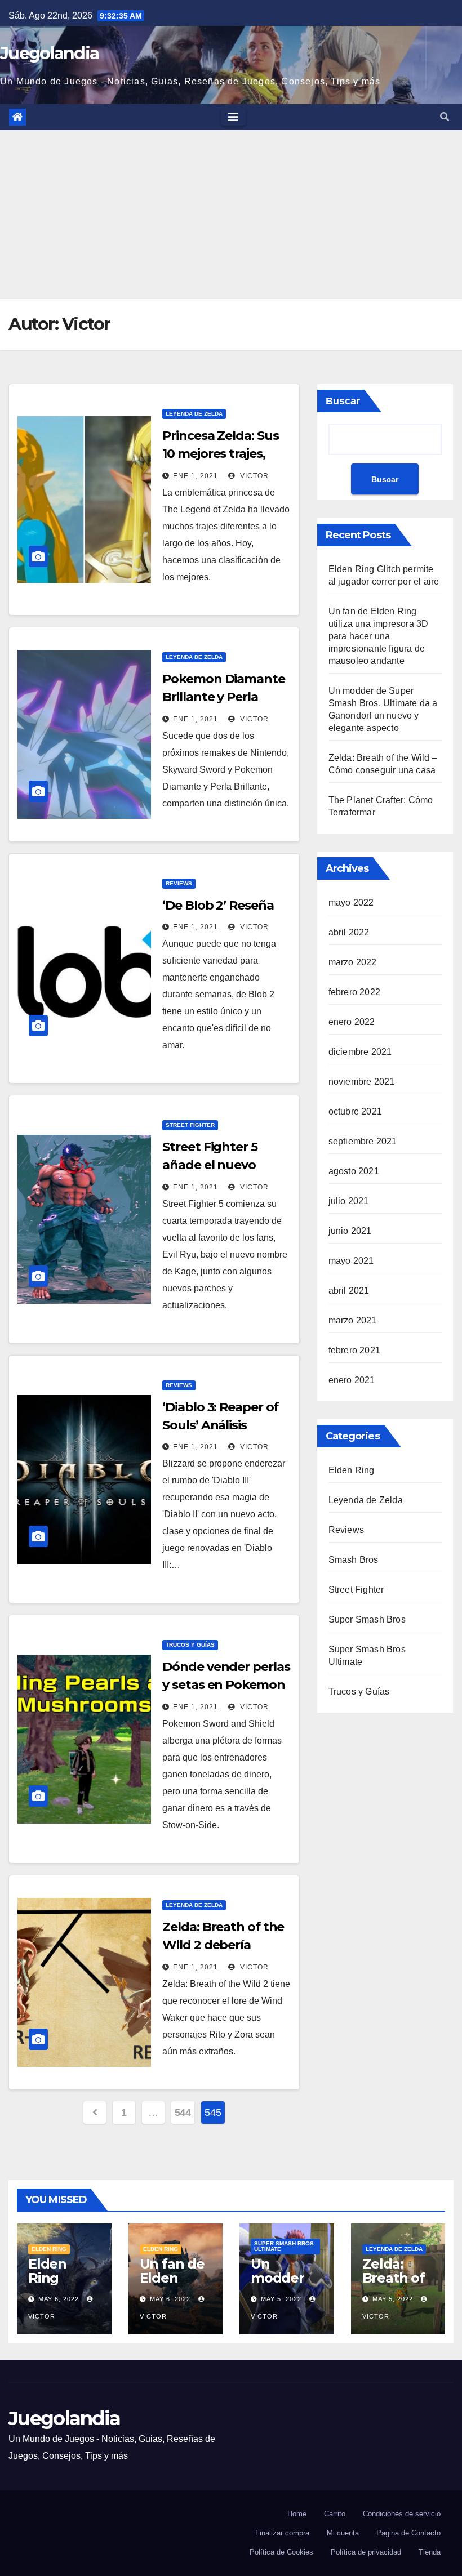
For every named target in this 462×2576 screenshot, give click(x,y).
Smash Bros (354, 1560)
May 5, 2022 (281, 2299)
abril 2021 (349, 1291)
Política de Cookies (281, 2552)
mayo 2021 (351, 1261)
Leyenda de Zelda (194, 414)
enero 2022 (352, 1022)
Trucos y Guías (190, 1645)
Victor (253, 476)
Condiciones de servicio (402, 2514)
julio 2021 (349, 1201)
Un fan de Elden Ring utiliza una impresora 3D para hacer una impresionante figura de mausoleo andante (379, 636)
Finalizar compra (282, 2533)
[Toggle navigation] (233, 117)
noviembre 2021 (362, 1082)
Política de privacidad (366, 2552)
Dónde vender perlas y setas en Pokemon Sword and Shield (226, 1685)
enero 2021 (352, 1380)
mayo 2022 (351, 903)
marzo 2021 (353, 1320)
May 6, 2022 (59, 2299)
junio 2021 (350, 1231)
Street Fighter (190, 1125)
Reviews (179, 883)
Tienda (430, 2552)
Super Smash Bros (367, 1619)
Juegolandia (49, 53)
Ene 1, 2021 (196, 476)
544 (183, 2113)
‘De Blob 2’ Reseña (218, 905)
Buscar (343, 401)
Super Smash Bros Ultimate (284, 2246)
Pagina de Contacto (408, 2533)
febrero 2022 (354, 992)
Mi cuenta (343, 2533)
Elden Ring (352, 1470)
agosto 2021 (354, 1171)
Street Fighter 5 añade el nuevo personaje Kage (210, 1165)
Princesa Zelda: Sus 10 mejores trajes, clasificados (220, 454)
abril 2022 (349, 932)
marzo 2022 (353, 962)
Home (297, 2514)
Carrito (335, 2514)
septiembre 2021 (363, 1141)
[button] (445, 117)
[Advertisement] (231, 215)
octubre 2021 (355, 1111)
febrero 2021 (354, 1350)
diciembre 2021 (360, 1052)
